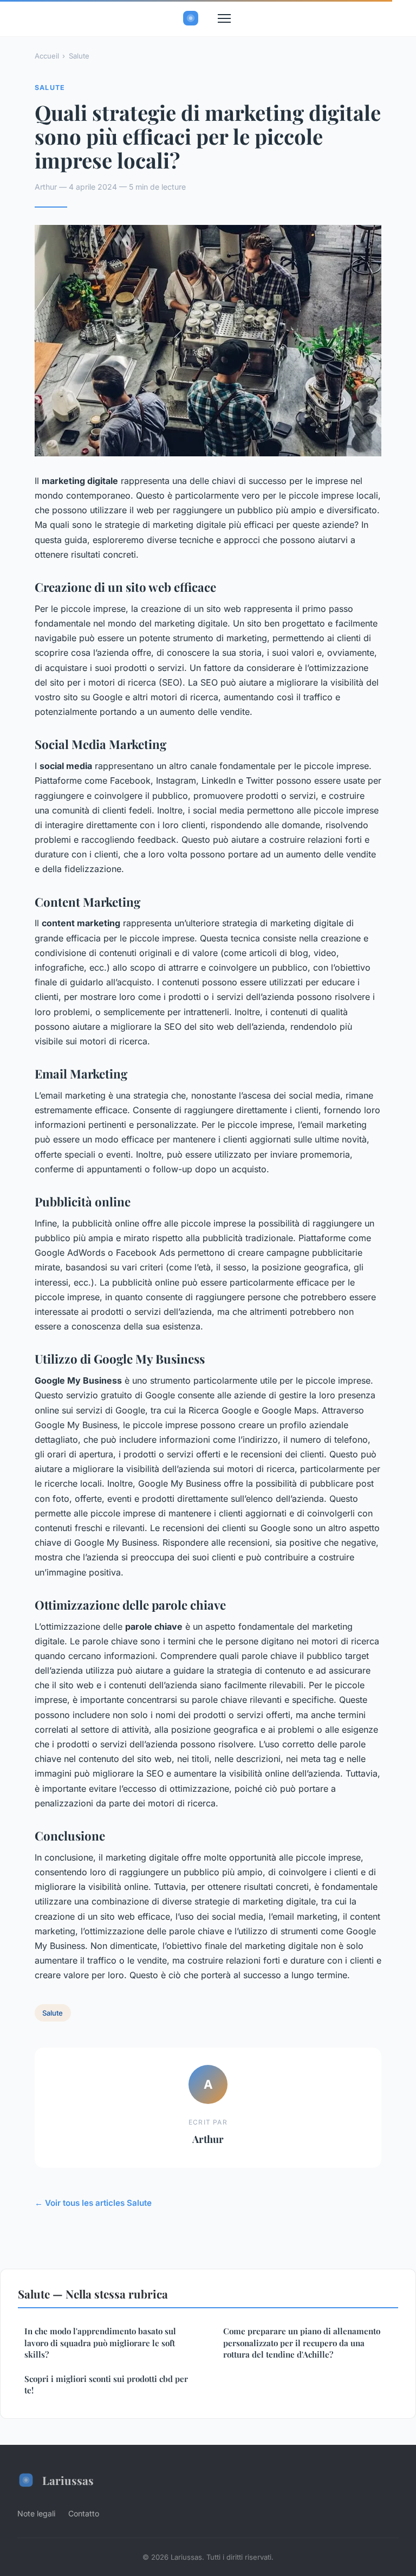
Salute (79, 56)
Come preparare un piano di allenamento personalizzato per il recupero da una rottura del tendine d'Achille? (302, 2343)
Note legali (36, 2513)
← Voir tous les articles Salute (93, 2203)
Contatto (84, 2513)
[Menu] (224, 18)
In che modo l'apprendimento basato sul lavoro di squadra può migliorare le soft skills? (100, 2343)
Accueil (47, 56)
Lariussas (68, 2480)
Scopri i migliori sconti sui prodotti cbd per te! (106, 2384)
